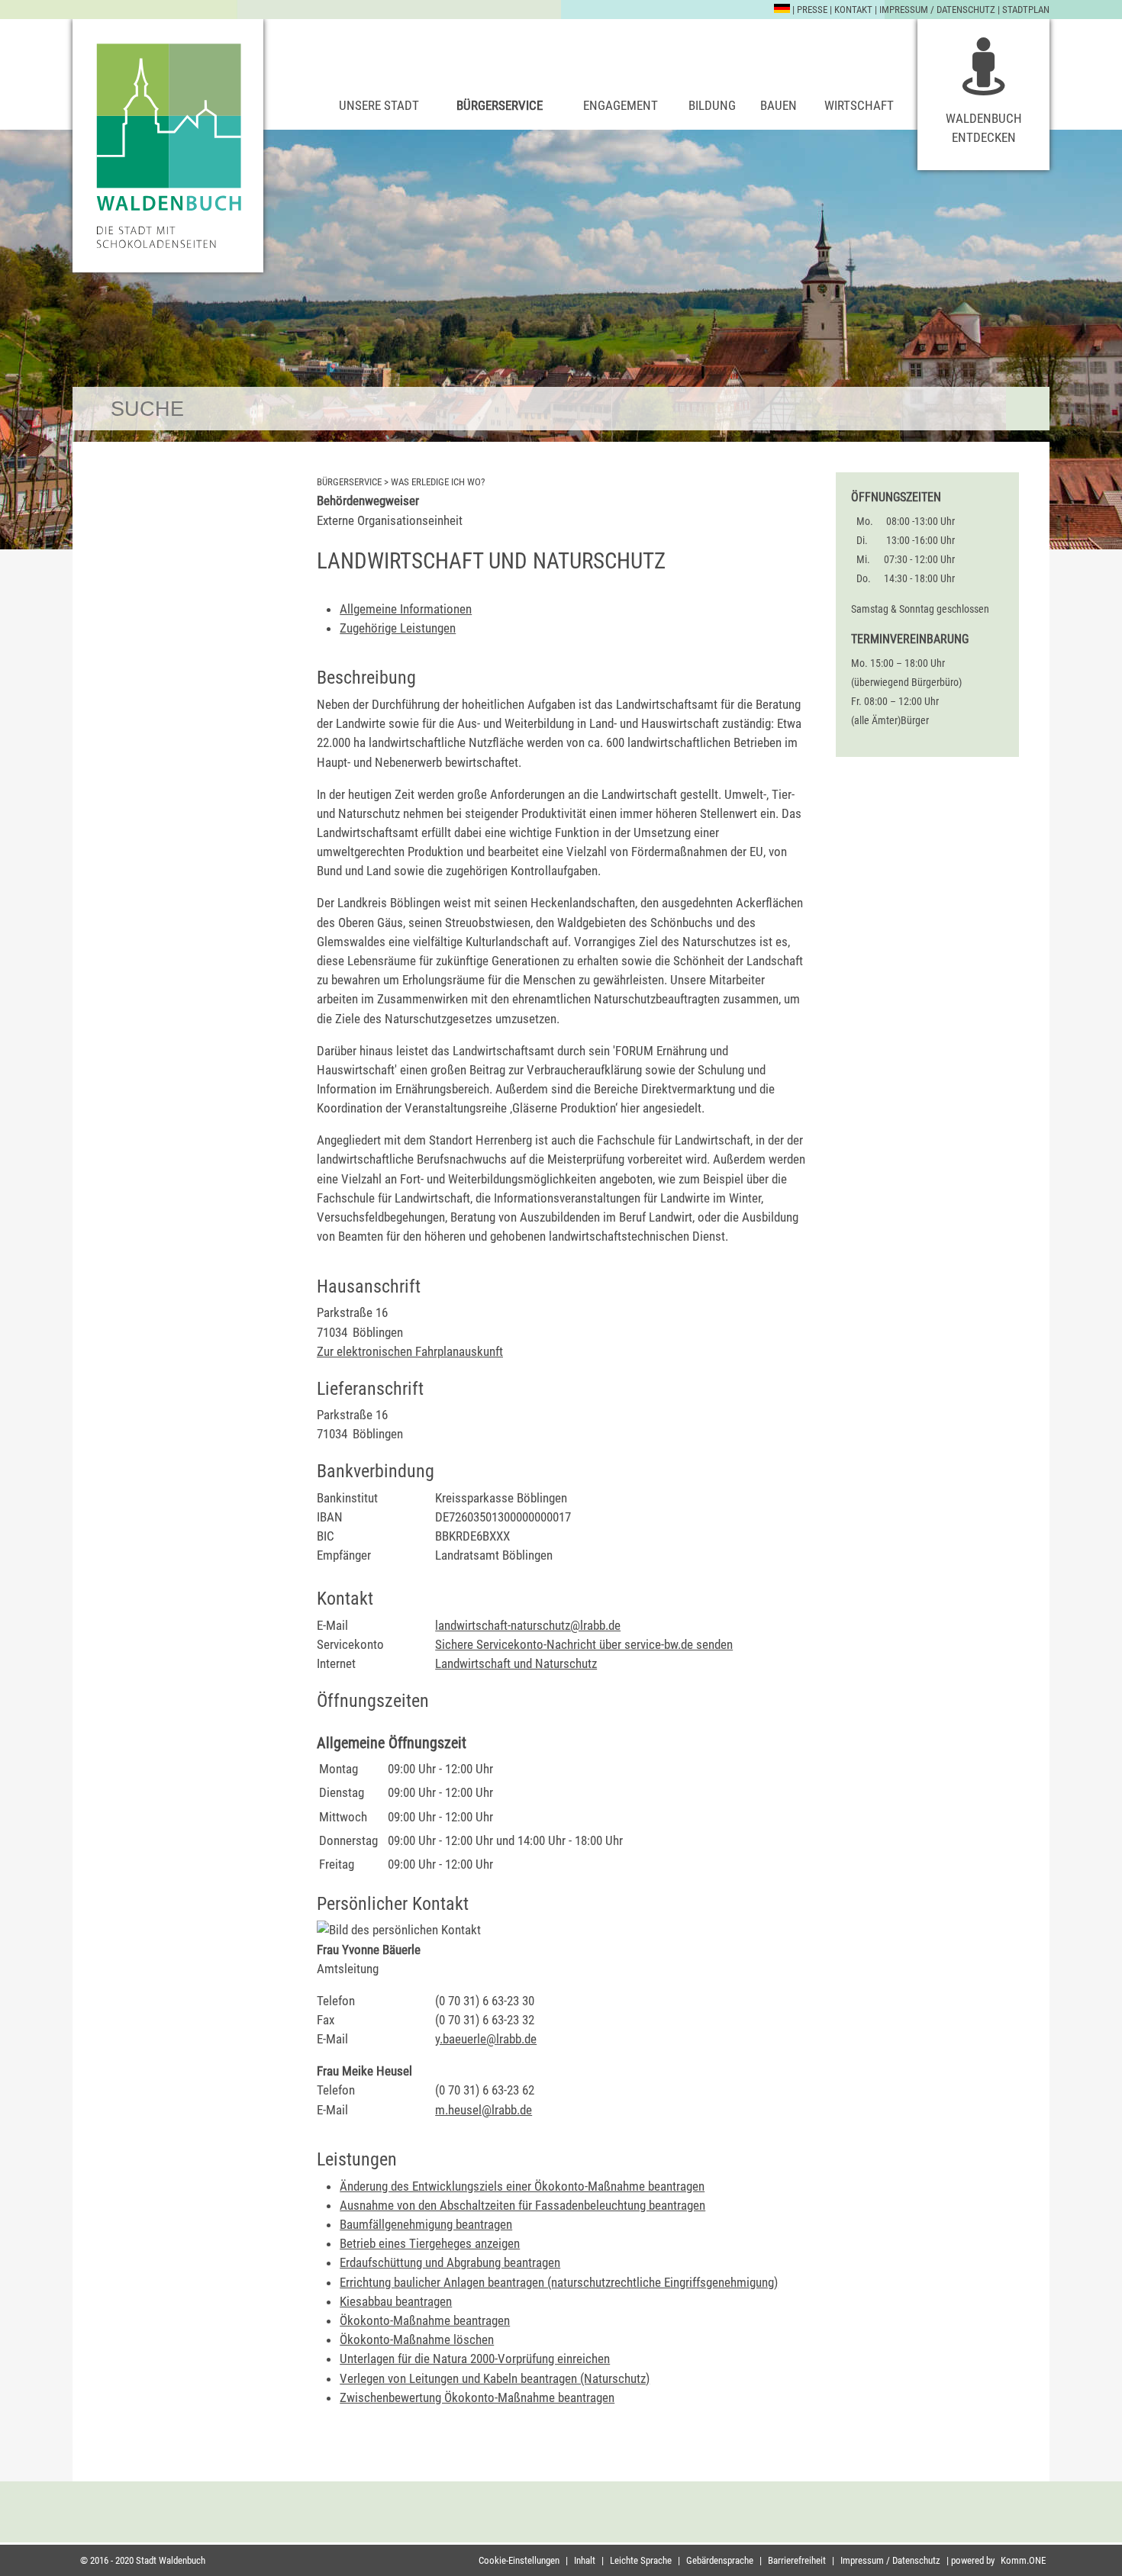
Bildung (712, 105)
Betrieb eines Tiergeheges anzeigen (430, 2243)
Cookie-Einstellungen (519, 2560)
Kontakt (853, 10)
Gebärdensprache (720, 2560)
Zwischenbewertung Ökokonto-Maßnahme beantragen (477, 2397)
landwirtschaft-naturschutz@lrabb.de (528, 1625)
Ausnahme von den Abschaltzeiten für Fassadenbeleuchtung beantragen (522, 2205)
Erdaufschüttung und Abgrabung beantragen (450, 2262)
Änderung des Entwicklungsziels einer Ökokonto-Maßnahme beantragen (522, 2186)
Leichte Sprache (641, 2560)
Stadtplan (1026, 10)
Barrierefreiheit (797, 2560)
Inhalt (585, 2560)
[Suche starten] (1028, 409)
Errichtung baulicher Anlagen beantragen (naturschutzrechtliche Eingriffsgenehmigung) (559, 2282)
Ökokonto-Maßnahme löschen (417, 2339)
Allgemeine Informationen (406, 609)
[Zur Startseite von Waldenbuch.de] (168, 146)
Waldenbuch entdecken (984, 128)
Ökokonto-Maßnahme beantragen (425, 2320)
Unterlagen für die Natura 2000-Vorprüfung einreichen (475, 2359)
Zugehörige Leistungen (398, 628)
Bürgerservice (500, 105)
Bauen (779, 105)
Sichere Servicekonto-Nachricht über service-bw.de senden (584, 1644)
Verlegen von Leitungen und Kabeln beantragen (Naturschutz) (495, 2378)
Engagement (621, 105)
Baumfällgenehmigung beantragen (426, 2224)
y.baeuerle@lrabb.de (486, 2039)
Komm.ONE (1023, 2560)
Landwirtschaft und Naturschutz (516, 1663)
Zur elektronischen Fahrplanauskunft (410, 1351)
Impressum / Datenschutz (937, 10)
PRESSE (812, 10)
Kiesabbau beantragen (396, 2301)
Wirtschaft (859, 105)
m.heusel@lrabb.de (484, 2110)
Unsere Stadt (379, 105)
